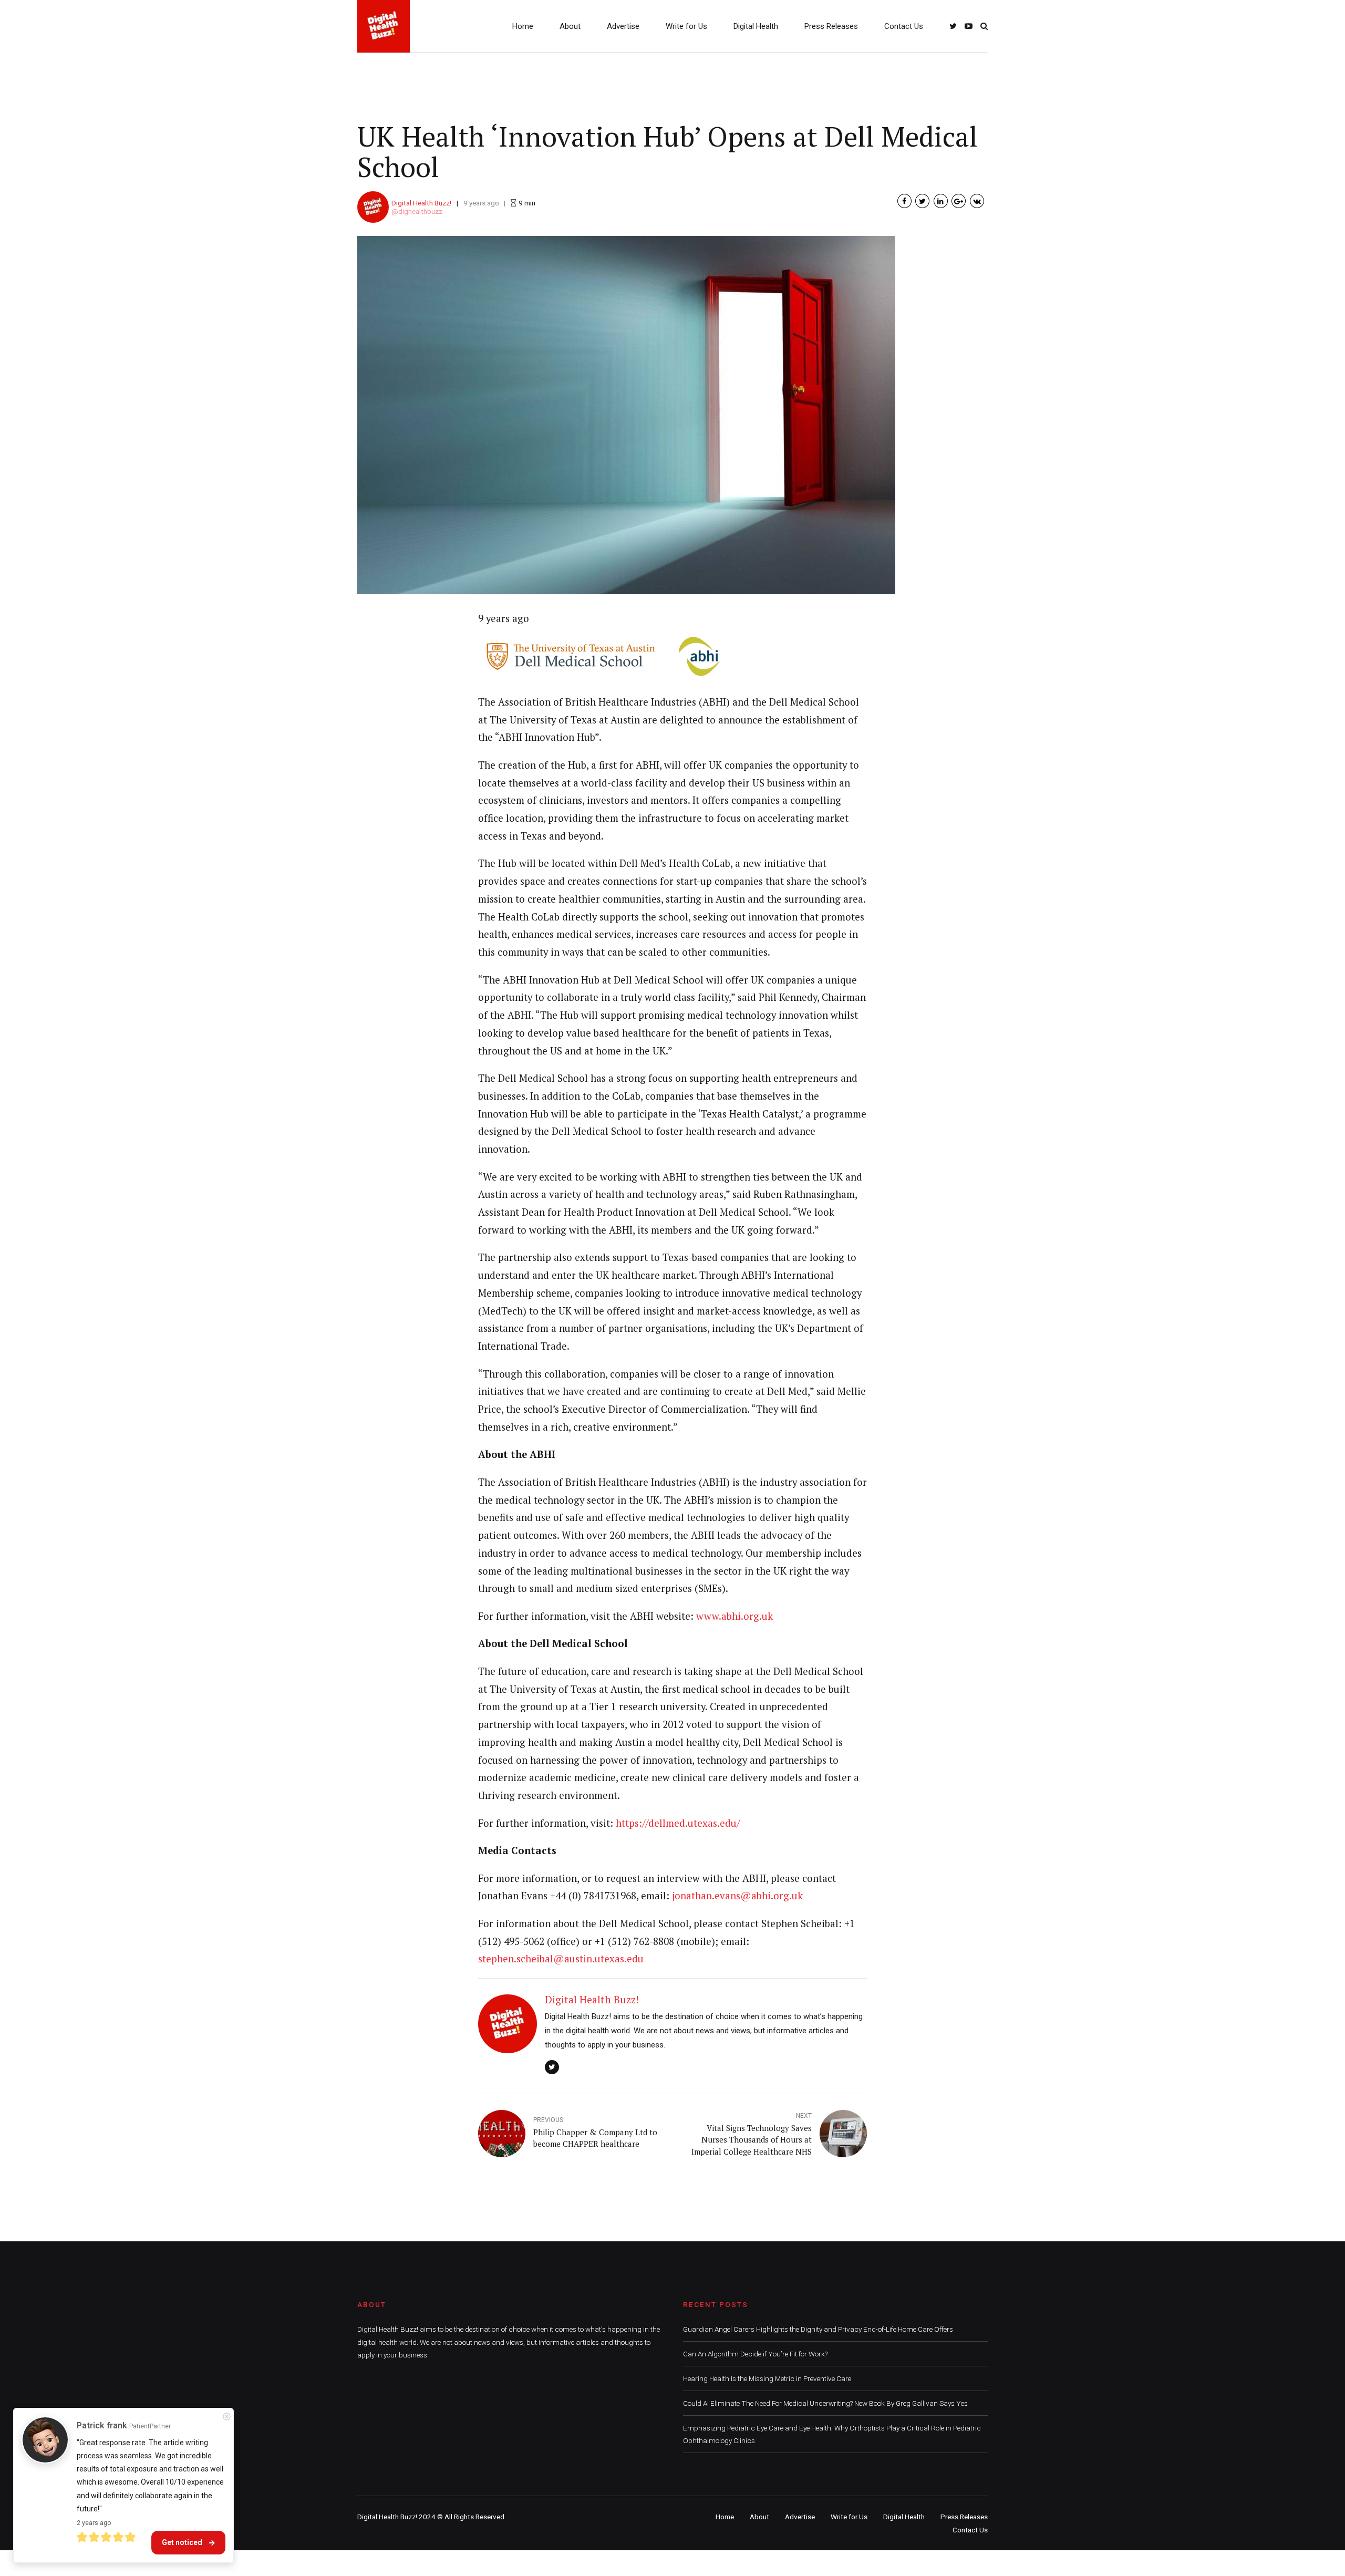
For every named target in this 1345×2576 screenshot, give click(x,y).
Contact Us (904, 26)
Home (523, 26)
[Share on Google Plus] (959, 201)
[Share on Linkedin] (941, 201)
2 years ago (94, 2523)
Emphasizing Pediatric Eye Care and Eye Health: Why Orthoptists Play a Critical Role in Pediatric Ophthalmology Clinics (832, 2434)
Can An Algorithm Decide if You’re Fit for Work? (755, 2354)
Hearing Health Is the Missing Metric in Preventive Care (767, 2378)
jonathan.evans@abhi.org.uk (737, 1896)
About (570, 26)
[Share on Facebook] (904, 201)
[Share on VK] (977, 201)
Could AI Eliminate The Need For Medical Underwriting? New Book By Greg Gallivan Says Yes (825, 2403)
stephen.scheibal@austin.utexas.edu (561, 1959)
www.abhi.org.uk (734, 1616)
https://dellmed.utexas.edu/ (678, 1823)
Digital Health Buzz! (421, 203)
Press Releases (831, 26)
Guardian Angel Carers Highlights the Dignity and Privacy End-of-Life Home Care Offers (818, 2329)
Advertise (623, 26)
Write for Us (686, 26)
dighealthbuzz (420, 211)
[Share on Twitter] (922, 201)
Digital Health (756, 26)
